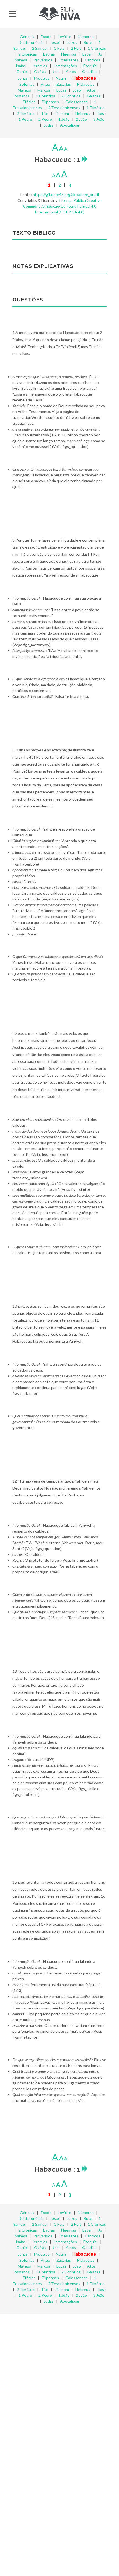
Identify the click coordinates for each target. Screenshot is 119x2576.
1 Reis (59, 48)
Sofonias (27, 84)
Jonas (23, 78)
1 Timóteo (96, 108)
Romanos (22, 96)
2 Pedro (45, 119)
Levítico (65, 37)
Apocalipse (70, 125)
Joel (56, 71)
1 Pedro (25, 119)
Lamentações (65, 66)
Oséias (40, 71)
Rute (88, 42)
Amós (71, 71)
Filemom (62, 113)
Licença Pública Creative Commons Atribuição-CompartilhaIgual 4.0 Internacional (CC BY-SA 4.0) (62, 206)
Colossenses (77, 102)
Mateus (24, 90)
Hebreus (83, 113)
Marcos (44, 90)
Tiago (102, 113)
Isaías (21, 66)
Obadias (89, 71)
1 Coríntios (46, 96)
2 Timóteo (26, 113)
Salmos (21, 60)
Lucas (61, 90)
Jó (100, 54)
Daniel (22, 71)
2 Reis (76, 48)
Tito (45, 113)
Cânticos (92, 60)
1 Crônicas (97, 48)
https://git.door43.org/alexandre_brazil (66, 194)
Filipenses (50, 102)
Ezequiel (90, 66)
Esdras (49, 54)
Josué (55, 42)
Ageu (45, 84)
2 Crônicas (28, 54)
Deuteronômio (31, 42)
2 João (81, 119)
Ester (87, 54)
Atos (91, 90)
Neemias (69, 54)
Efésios (29, 102)
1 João (64, 119)
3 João (99, 119)
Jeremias (40, 66)
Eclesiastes (68, 60)
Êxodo (46, 37)
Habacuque (84, 78)
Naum (61, 78)
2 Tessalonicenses (64, 108)
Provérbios (43, 60)
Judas (49, 125)
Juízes (72, 42)
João (77, 90)
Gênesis (27, 37)
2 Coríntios (71, 96)
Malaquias (86, 84)
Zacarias (64, 84)
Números (86, 37)
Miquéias (42, 78)
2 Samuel (40, 48)
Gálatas (94, 96)
